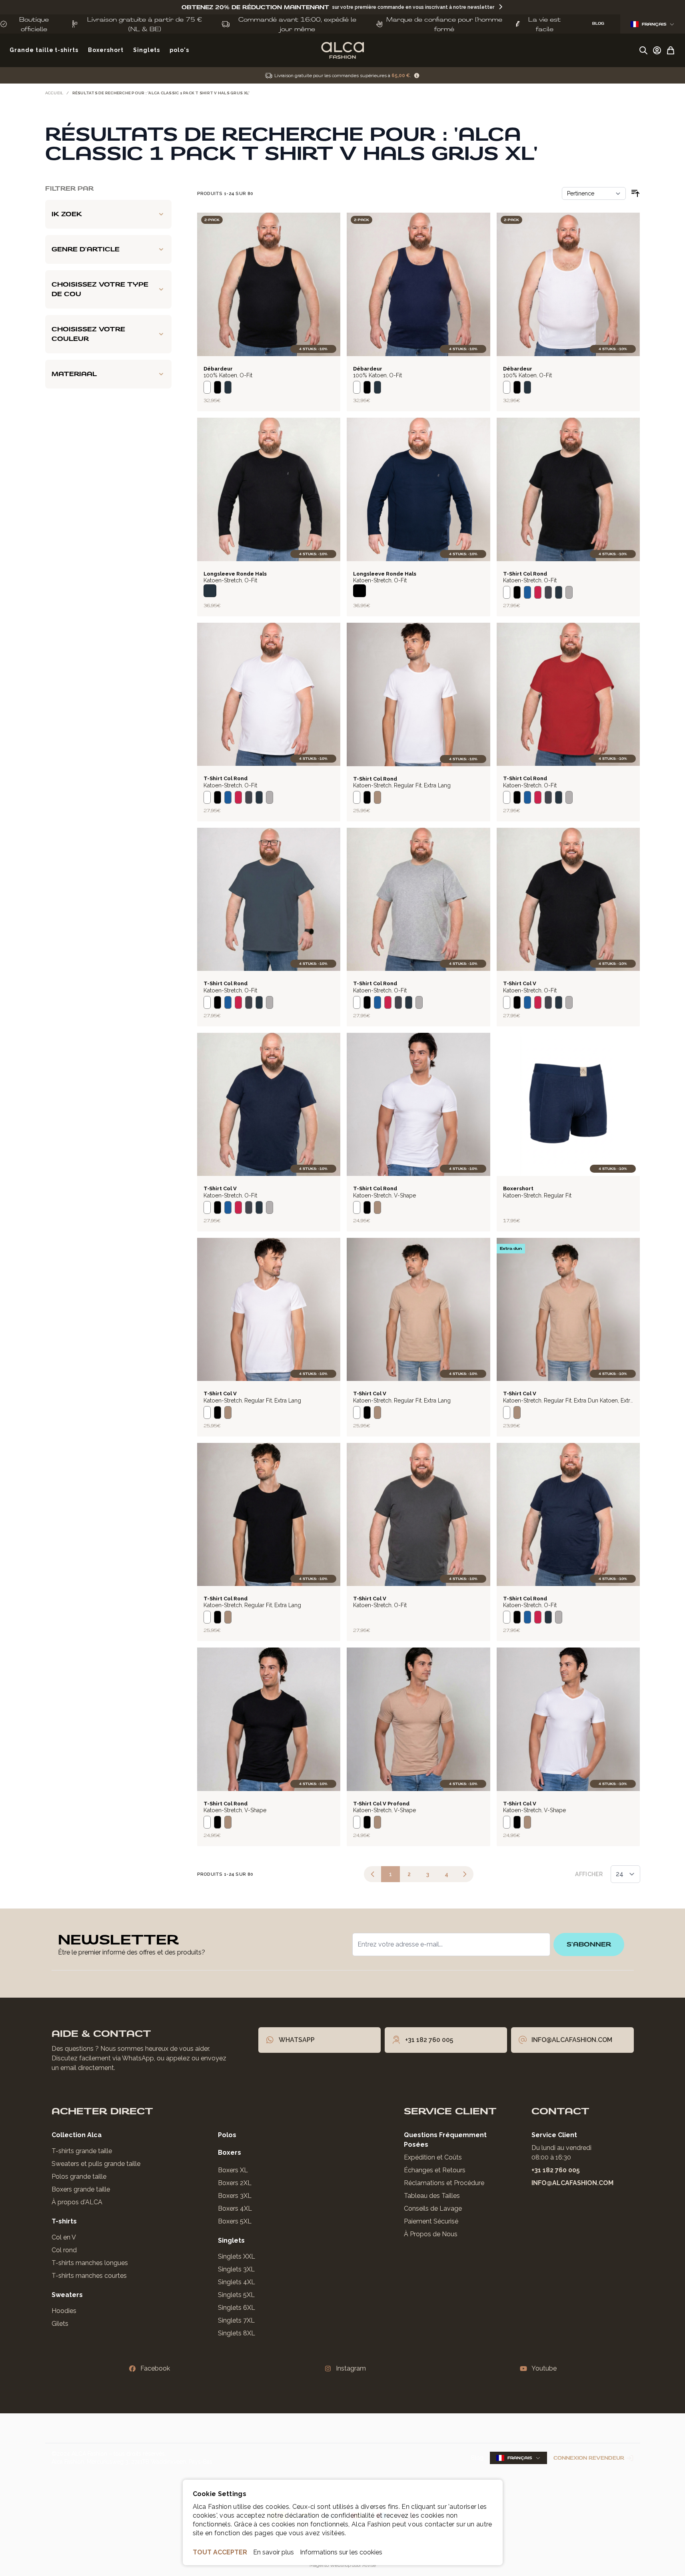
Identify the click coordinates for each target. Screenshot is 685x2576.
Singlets (231, 2240)
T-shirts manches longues (90, 2263)
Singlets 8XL (237, 2333)
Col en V (64, 2237)
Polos (227, 2135)
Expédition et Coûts (433, 2157)
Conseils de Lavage (433, 2208)
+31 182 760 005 (556, 2170)
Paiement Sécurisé (431, 2221)
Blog (477, 2458)
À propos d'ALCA (77, 2202)
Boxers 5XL (235, 2221)
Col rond (64, 2250)
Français (654, 24)
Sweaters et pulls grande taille (96, 2164)
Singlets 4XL (237, 2282)
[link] (373, 1874)
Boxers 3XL (235, 2196)
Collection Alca (77, 2135)
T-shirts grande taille (82, 2151)
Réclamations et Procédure (444, 2183)
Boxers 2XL (235, 2183)
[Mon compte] (657, 50)
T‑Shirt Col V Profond (381, 1804)
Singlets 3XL (236, 2269)
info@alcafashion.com (572, 2183)
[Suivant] (465, 1874)
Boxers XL (233, 2170)
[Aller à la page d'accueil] (342, 50)
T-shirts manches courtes (89, 2276)
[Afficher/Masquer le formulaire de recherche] (643, 50)
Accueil (54, 93)
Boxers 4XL (235, 2208)
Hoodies (64, 2311)
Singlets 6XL (237, 2308)
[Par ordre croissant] (635, 193)
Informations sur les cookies (341, 2552)
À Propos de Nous (431, 2234)
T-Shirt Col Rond (525, 574)
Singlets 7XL (236, 2320)
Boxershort (518, 1188)
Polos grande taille (79, 2177)
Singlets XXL (237, 2256)
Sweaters (67, 2295)
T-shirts (64, 2221)
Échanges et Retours (435, 2170)
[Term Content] (417, 76)
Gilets (60, 2324)
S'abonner (589, 1944)
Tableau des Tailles (432, 2196)
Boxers (230, 2153)
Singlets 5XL (236, 2295)
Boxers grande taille (81, 2189)
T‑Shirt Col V (520, 983)
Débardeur (218, 369)
